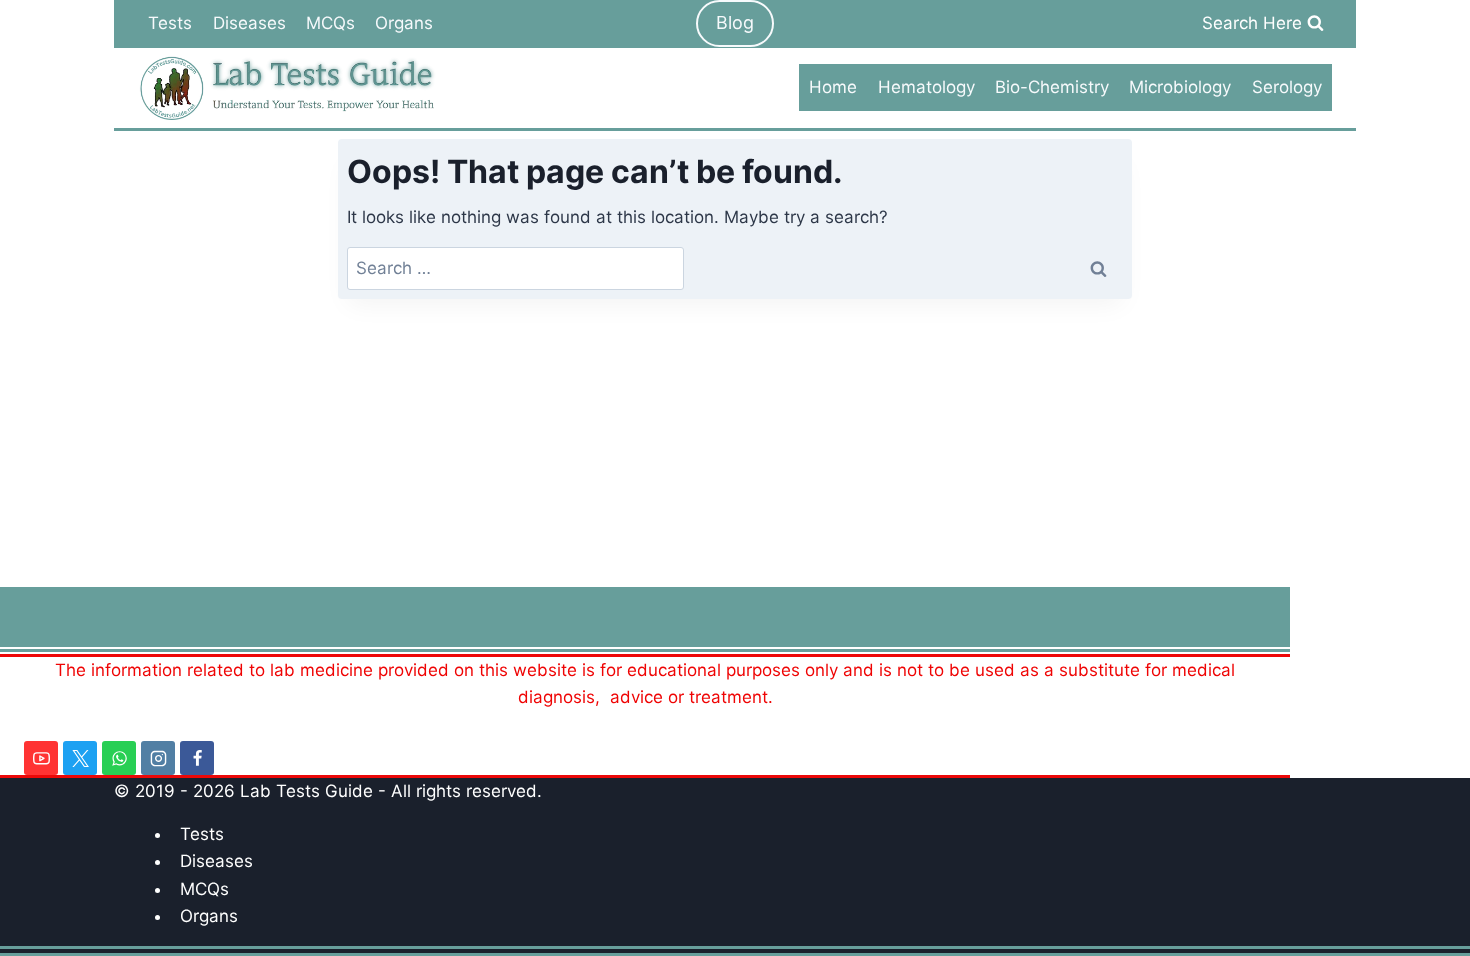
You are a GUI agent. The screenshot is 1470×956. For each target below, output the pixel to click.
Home (833, 87)
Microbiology (1180, 87)
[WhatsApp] (119, 758)
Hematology (926, 87)
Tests (170, 23)
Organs (404, 23)
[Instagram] (158, 758)
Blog (735, 22)
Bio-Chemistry (1052, 87)
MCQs (330, 23)
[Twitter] (80, 758)
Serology (1287, 87)
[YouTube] (41, 758)
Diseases (249, 23)
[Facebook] (197, 758)
